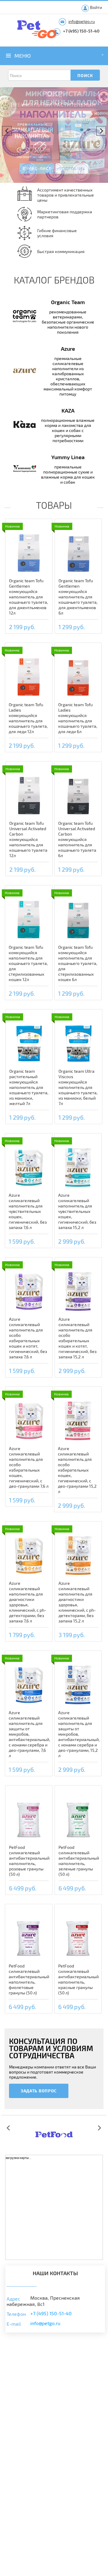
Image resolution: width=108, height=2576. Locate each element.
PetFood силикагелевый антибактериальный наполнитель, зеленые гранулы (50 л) (79, 1861)
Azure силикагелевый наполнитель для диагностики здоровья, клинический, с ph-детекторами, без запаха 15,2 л (77, 1602)
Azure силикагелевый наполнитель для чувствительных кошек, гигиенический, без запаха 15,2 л (77, 1211)
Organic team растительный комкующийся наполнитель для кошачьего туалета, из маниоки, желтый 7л (29, 1087)
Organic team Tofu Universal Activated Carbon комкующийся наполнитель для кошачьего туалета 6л (77, 839)
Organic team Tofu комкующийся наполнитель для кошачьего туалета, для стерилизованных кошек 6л (78, 963)
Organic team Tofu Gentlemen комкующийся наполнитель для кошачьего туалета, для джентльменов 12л (28, 597)
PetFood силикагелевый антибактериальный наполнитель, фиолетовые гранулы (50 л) (29, 1979)
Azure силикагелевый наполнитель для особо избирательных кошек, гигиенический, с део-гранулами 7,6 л (29, 1467)
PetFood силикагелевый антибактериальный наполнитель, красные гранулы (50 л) (78, 1979)
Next (101, 131)
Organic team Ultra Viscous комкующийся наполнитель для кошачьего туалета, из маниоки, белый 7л (78, 1087)
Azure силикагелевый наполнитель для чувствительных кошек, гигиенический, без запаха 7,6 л (28, 1211)
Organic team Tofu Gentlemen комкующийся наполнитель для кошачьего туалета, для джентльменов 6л (78, 597)
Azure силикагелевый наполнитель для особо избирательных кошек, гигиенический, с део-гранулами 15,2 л (77, 1470)
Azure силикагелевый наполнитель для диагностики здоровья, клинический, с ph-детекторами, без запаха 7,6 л (28, 1602)
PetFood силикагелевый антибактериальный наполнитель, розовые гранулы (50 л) (29, 1861)
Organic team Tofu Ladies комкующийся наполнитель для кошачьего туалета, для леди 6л (78, 718)
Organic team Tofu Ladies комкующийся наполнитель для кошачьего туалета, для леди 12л (28, 718)
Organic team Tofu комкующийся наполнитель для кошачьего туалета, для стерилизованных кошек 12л (28, 963)
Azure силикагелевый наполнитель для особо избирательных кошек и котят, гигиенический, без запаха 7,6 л (28, 1338)
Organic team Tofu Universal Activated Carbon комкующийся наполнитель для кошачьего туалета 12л (28, 839)
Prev (7, 131)
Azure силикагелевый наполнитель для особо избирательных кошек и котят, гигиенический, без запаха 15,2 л (78, 1338)
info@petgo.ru (82, 21)
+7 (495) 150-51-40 (81, 31)
